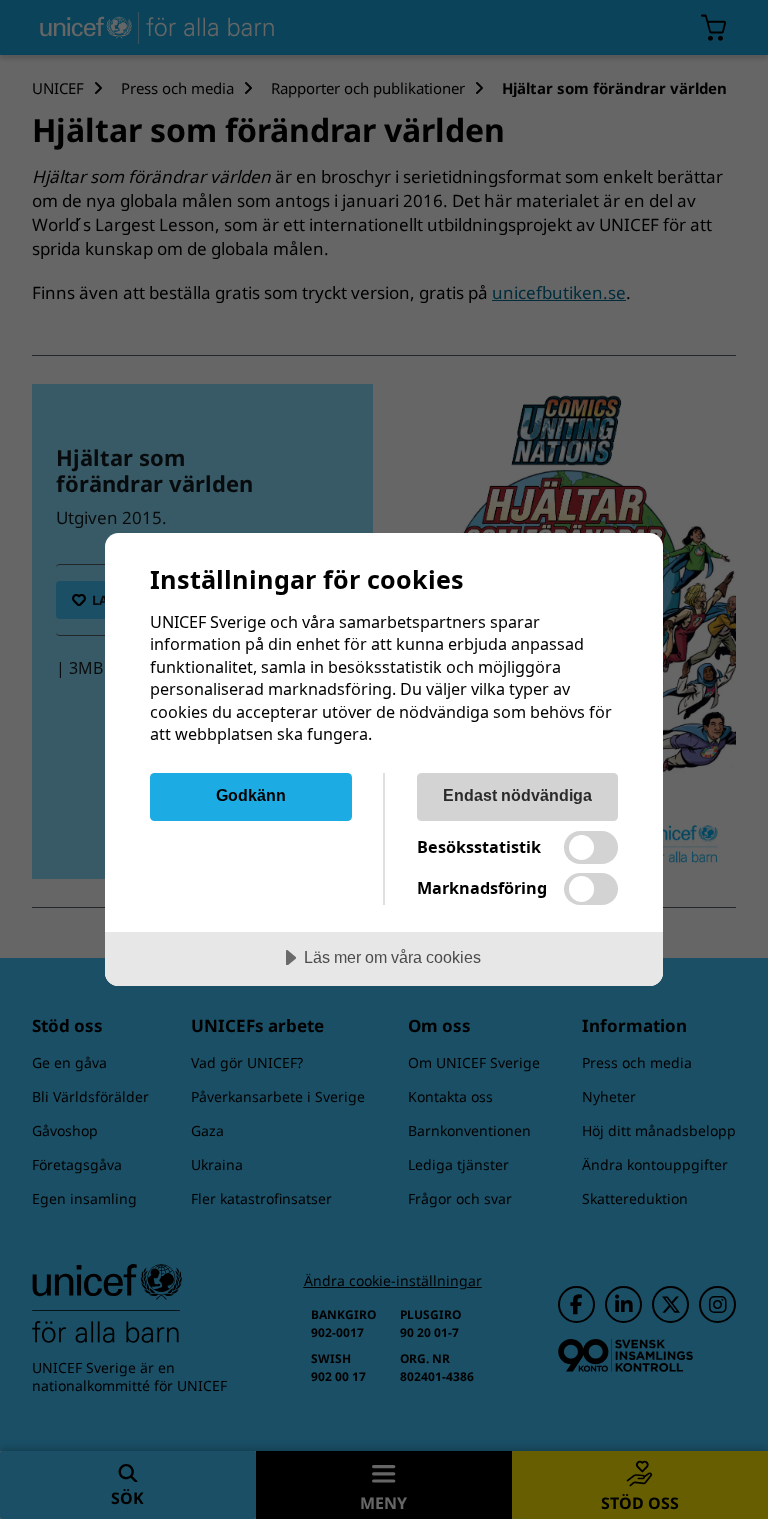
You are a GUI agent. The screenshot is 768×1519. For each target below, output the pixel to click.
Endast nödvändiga (517, 795)
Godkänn (251, 795)
